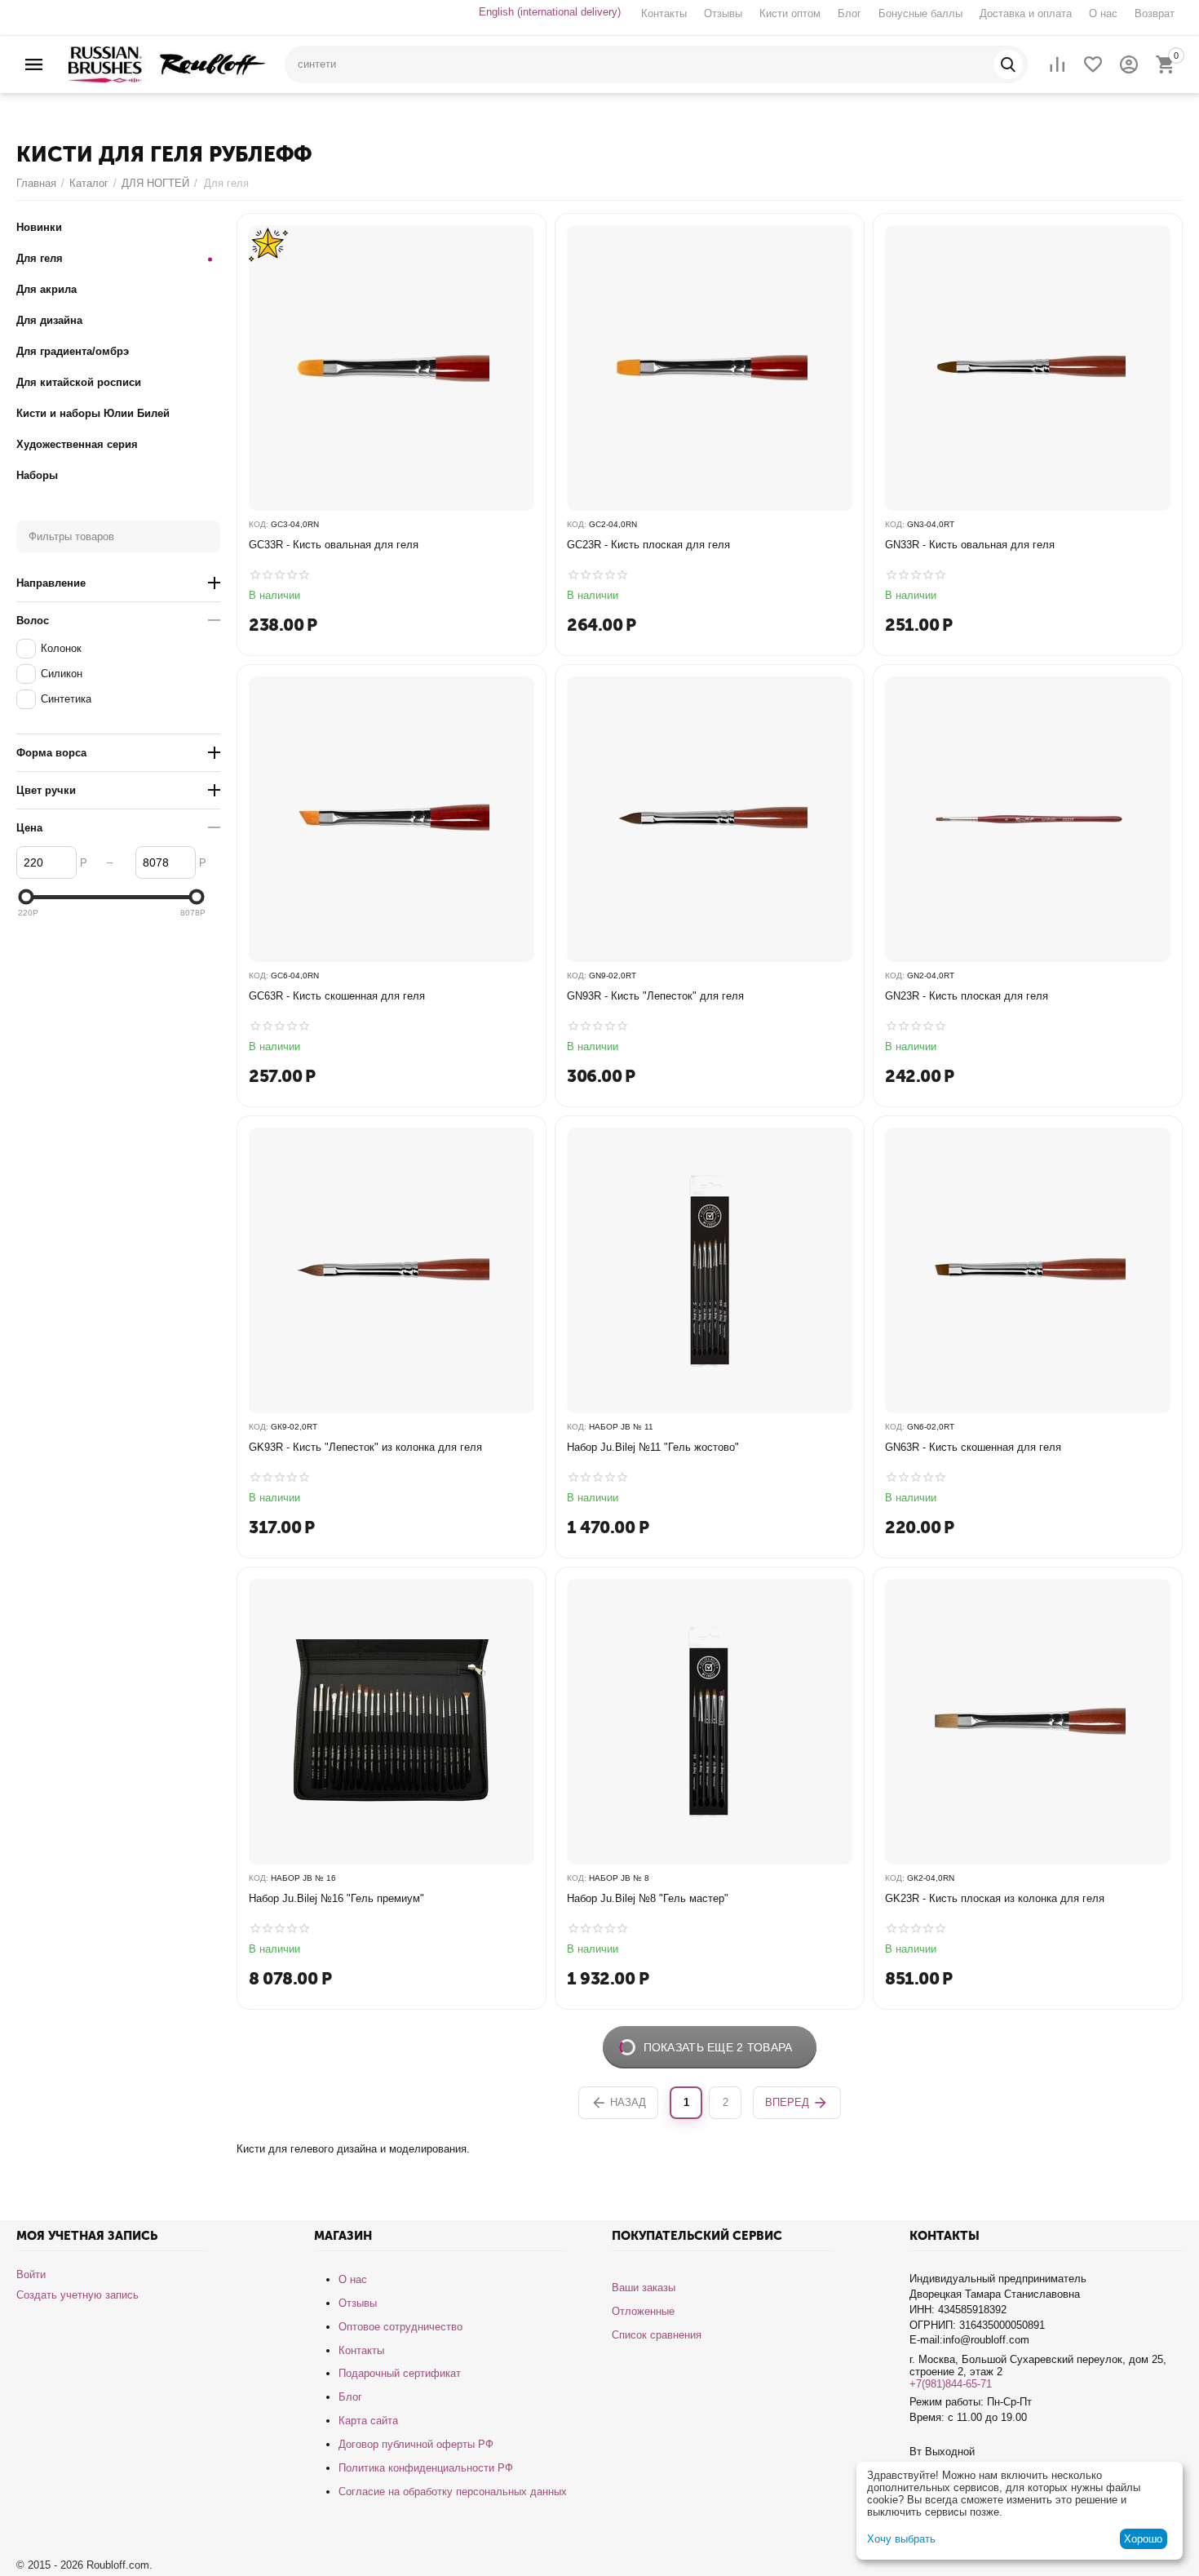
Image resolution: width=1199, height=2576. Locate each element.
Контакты (664, 13)
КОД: (259, 524)
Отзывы (723, 13)
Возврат (1155, 13)
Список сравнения (657, 2335)
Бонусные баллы (920, 13)
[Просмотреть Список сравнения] (1057, 64)
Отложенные (643, 2311)
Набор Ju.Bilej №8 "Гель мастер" (648, 1898)
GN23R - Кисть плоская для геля (967, 996)
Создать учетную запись (77, 2295)
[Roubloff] (167, 63)
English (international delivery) (550, 12)
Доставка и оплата (1026, 13)
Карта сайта (368, 2421)
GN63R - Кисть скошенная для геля (973, 1447)
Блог (849, 13)
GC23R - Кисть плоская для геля (648, 545)
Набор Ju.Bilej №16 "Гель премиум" (336, 1898)
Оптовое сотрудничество (400, 2327)
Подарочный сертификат (400, 2373)
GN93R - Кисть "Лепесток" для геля (655, 996)
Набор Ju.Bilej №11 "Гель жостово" (653, 1447)
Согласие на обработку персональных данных (453, 2492)
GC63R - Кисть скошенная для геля (337, 996)
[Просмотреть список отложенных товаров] (1093, 64)
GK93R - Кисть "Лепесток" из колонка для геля (365, 1447)
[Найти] (1008, 64)
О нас (1103, 13)
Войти (31, 2275)
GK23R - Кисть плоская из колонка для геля (995, 1898)
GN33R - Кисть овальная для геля (970, 545)
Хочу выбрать (901, 2539)
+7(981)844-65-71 (951, 2384)
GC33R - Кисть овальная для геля (334, 545)
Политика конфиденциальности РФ (426, 2468)
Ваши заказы (644, 2288)
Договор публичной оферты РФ (416, 2444)
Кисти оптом (790, 13)
